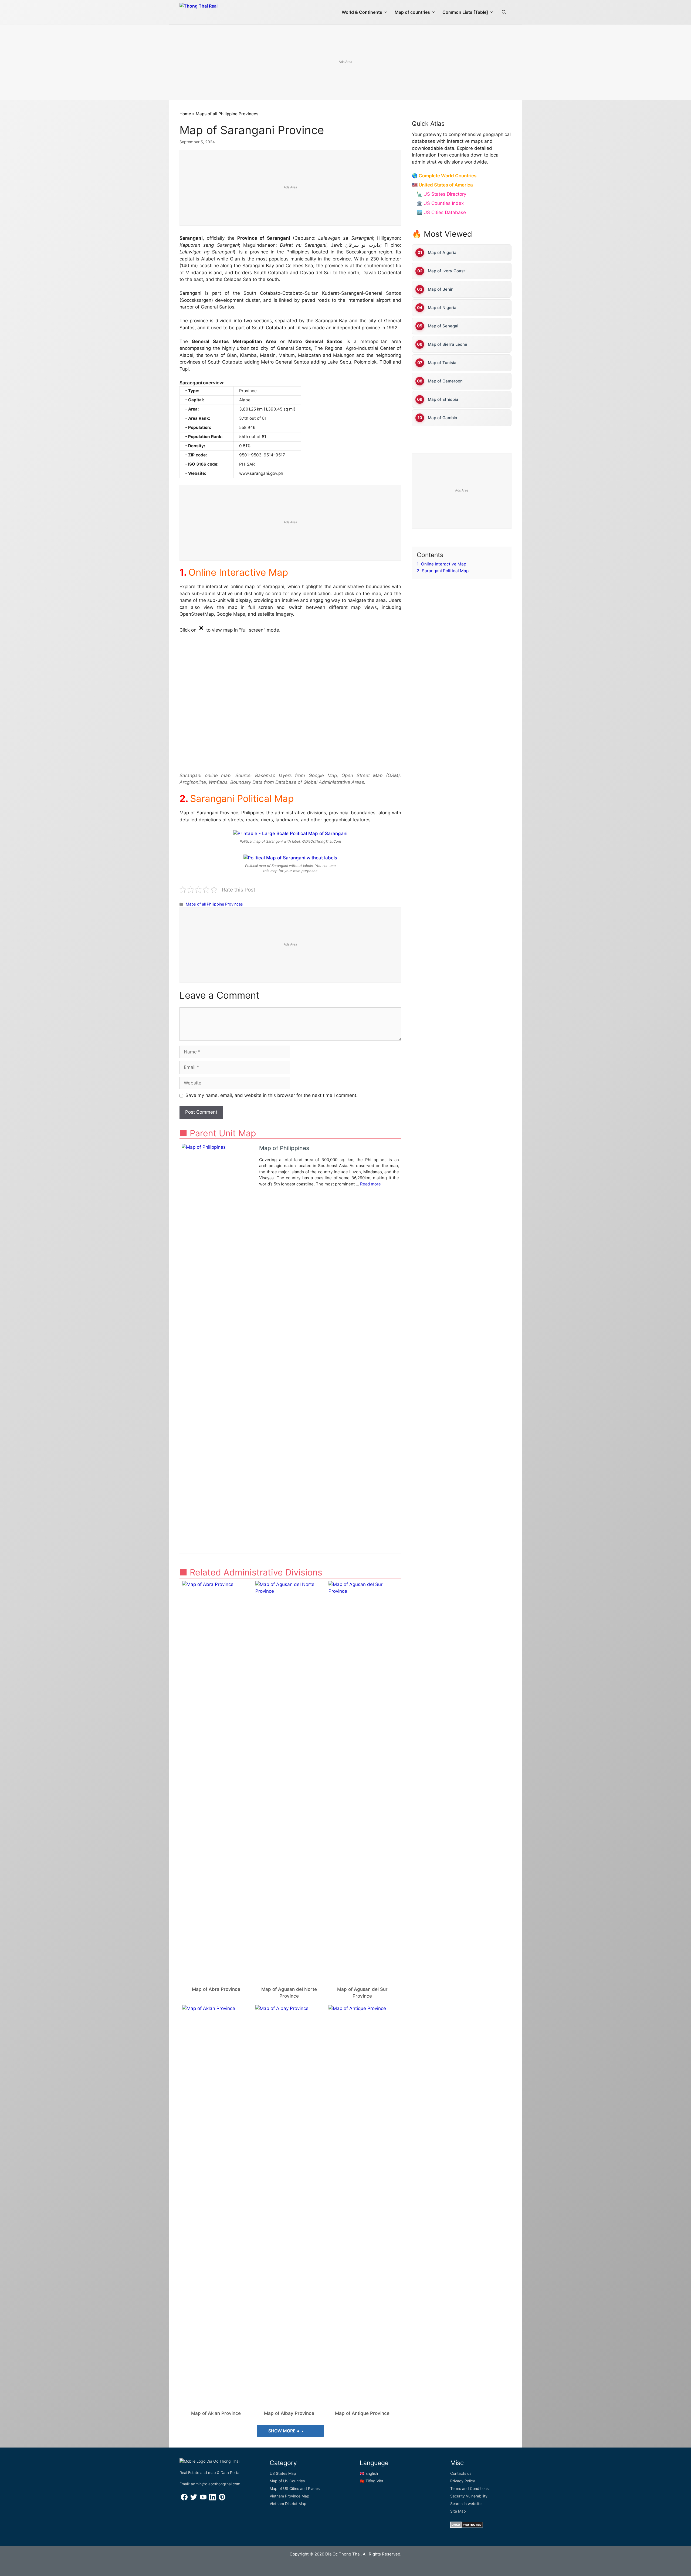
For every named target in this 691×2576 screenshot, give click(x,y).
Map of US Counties (287, 2481)
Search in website (466, 2504)
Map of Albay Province (289, 2413)
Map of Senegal (443, 326)
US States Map (283, 2473)
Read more (370, 1184)
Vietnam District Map (288, 2504)
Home (185, 114)
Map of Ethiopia (443, 399)
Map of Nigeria (442, 308)
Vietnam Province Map (289, 2496)
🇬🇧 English (369, 2473)
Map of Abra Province (216, 1989)
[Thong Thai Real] (214, 11)
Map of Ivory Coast (446, 271)
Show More (282, 2431)
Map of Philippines (284, 1148)
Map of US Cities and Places (295, 2488)
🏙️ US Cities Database (441, 212)
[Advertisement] (345, 63)
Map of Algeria (442, 252)
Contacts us (461, 2473)
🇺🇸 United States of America (442, 185)
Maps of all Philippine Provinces (227, 114)
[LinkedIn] (213, 2499)
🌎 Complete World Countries (444, 176)
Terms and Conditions (469, 2488)
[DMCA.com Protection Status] (467, 2526)
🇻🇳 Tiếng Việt (372, 2481)
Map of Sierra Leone (448, 344)
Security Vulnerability (469, 2496)
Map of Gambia (443, 418)
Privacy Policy (463, 2481)
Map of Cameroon (445, 381)
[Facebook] (184, 2499)
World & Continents (362, 12)
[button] (504, 12)
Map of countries (412, 12)
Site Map (458, 2511)
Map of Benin (441, 289)
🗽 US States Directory (441, 194)
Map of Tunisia (442, 363)
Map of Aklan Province (216, 2413)
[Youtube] (203, 2499)
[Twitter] (194, 2499)
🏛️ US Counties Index (440, 203)
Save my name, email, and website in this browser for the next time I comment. (272, 1095)
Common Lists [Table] (465, 12)
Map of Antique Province (362, 2413)
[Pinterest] (222, 2499)
